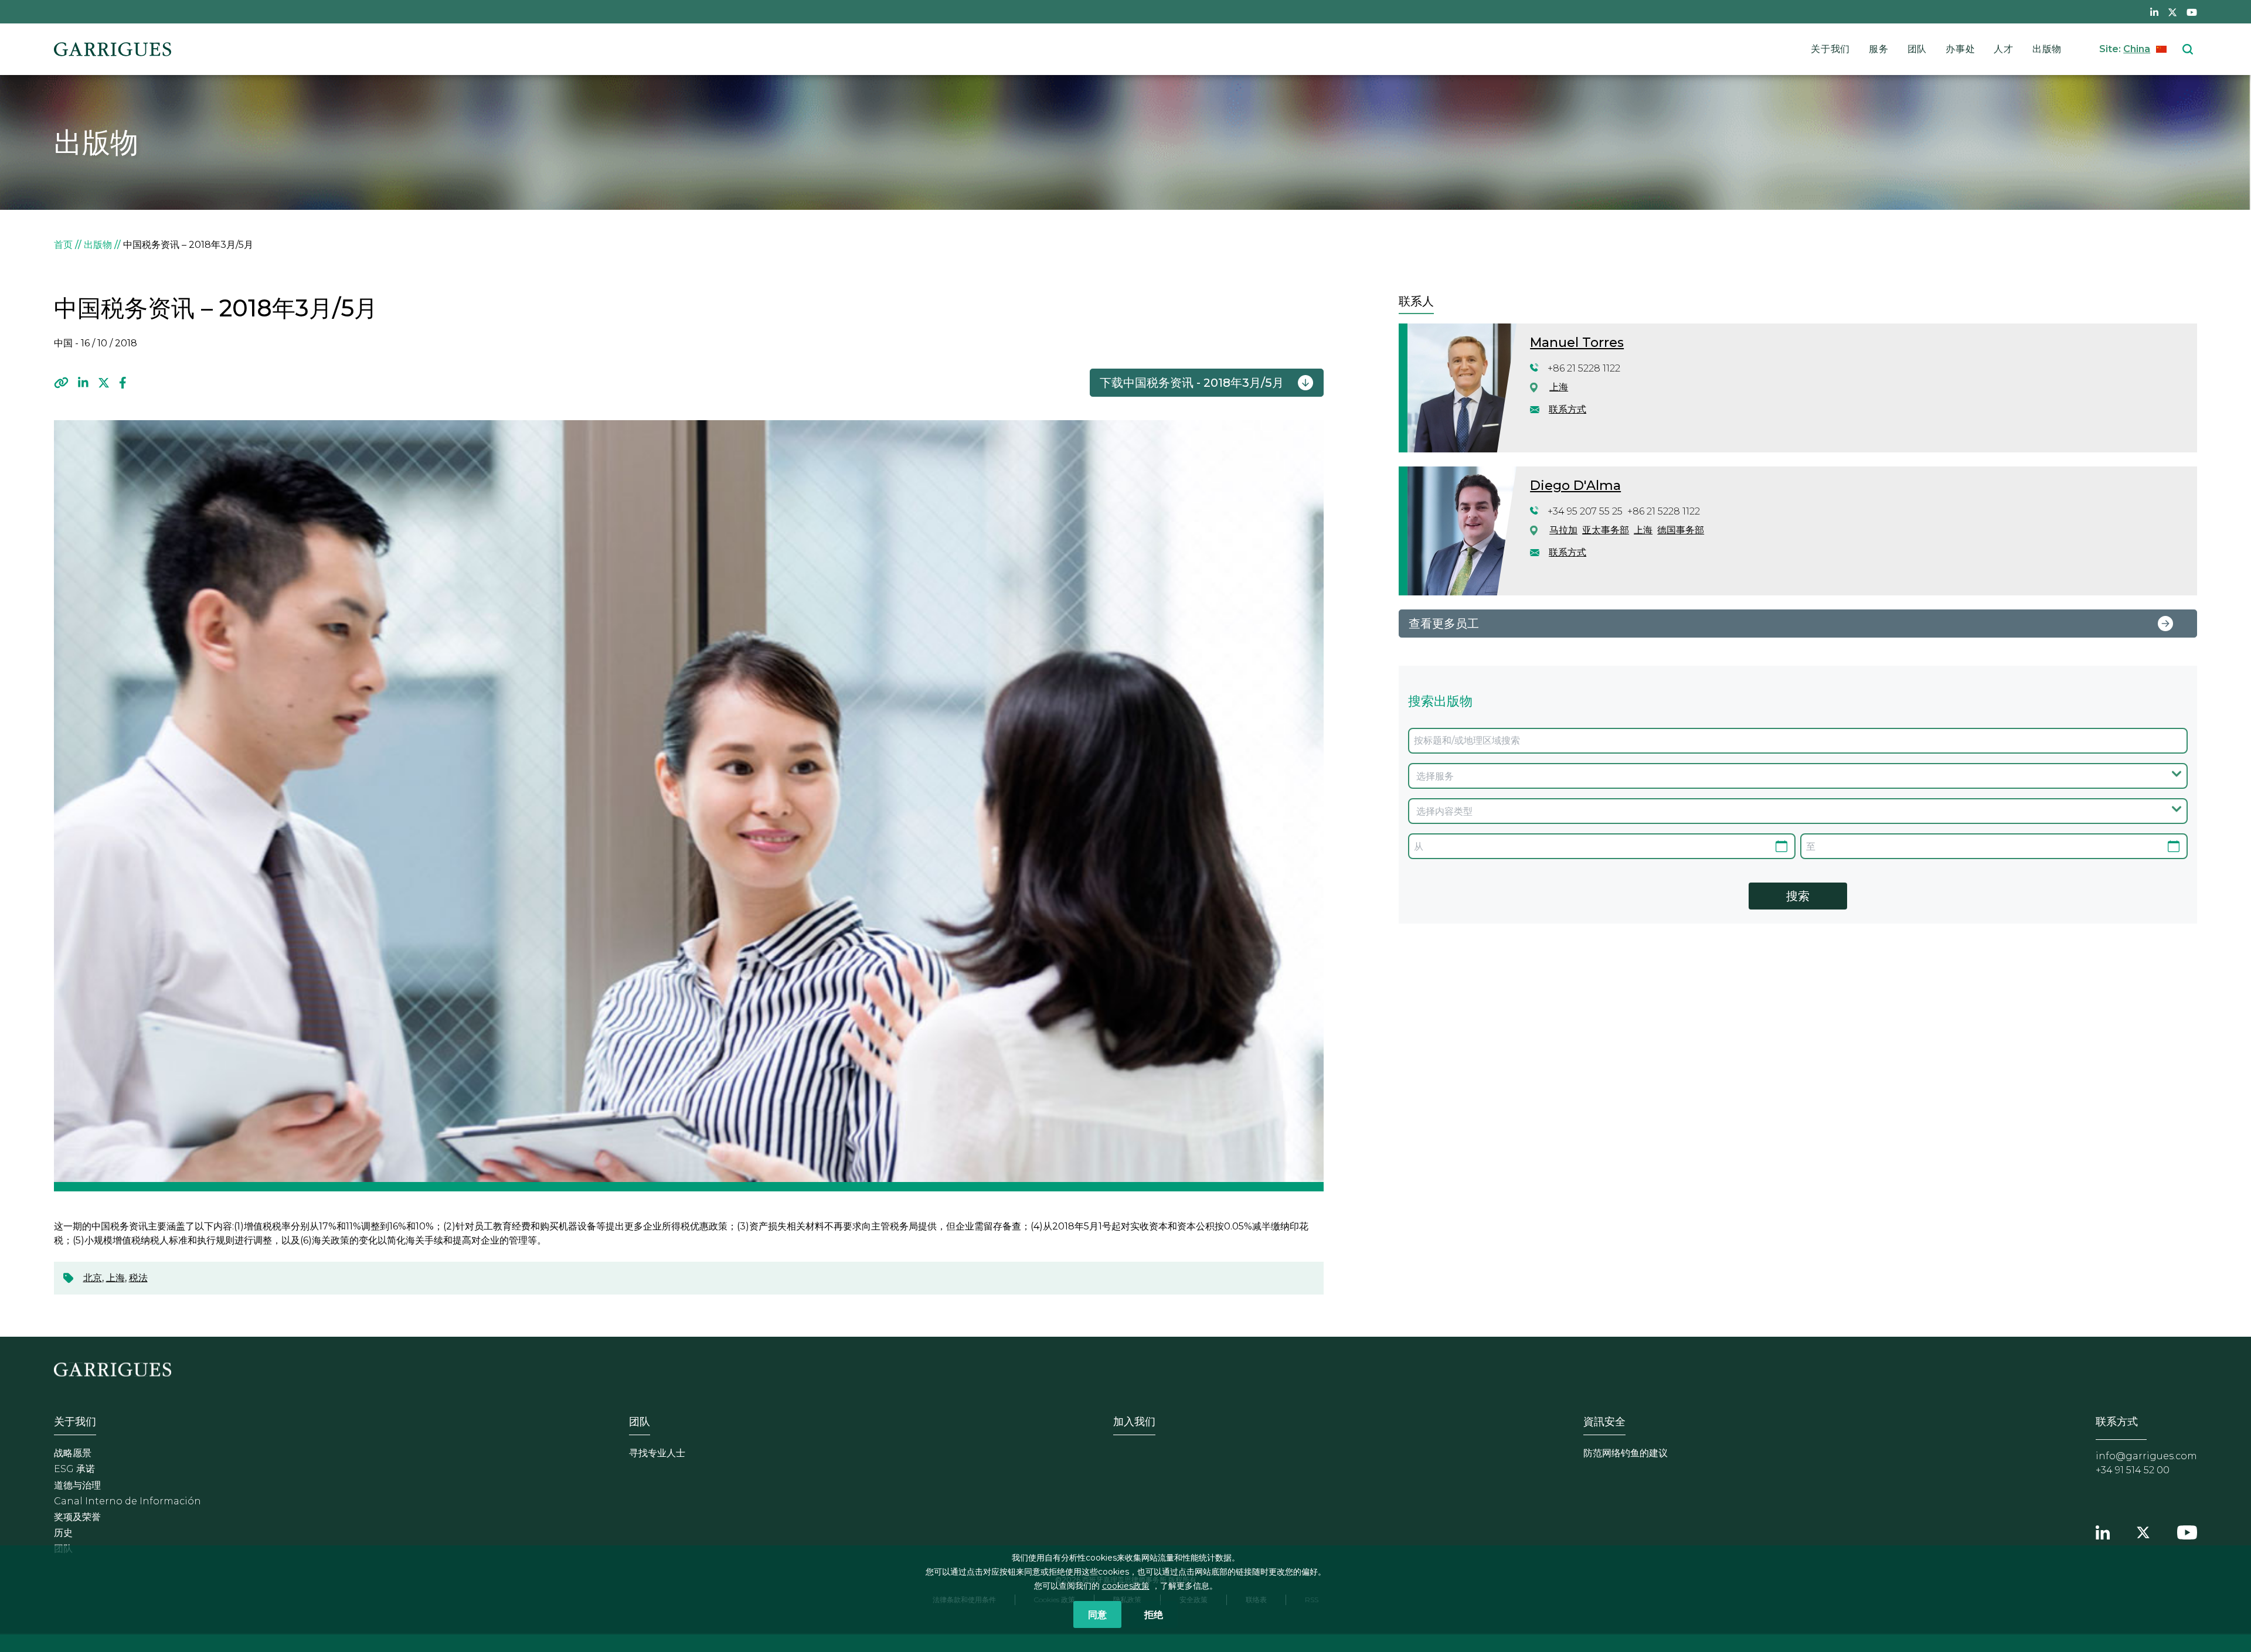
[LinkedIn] (83, 383)
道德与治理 (77, 1485)
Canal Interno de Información (127, 1501)
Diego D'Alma (1575, 486)
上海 (115, 1278)
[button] (61, 383)
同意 (1097, 1614)
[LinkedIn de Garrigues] (2154, 12)
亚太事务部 (1606, 530)
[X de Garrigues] (2172, 12)
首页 (63, 245)
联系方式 (1567, 409)
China (2137, 49)
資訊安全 (1604, 1422)
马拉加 (1563, 530)
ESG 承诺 (74, 1469)
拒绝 (1154, 1614)
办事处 (1960, 49)
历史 (63, 1533)
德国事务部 (1681, 530)
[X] (104, 383)
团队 (1917, 49)
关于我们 (1830, 49)
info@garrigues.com (2146, 1456)
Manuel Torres (1577, 343)
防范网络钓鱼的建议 (1626, 1453)
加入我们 (1134, 1422)
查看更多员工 (1444, 624)
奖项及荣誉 (77, 1517)
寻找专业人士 (657, 1453)
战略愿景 (73, 1453)
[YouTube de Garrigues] (2192, 12)
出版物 (2047, 49)
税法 (138, 1278)
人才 (2004, 49)
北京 (93, 1278)
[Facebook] (123, 383)
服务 (1879, 49)
